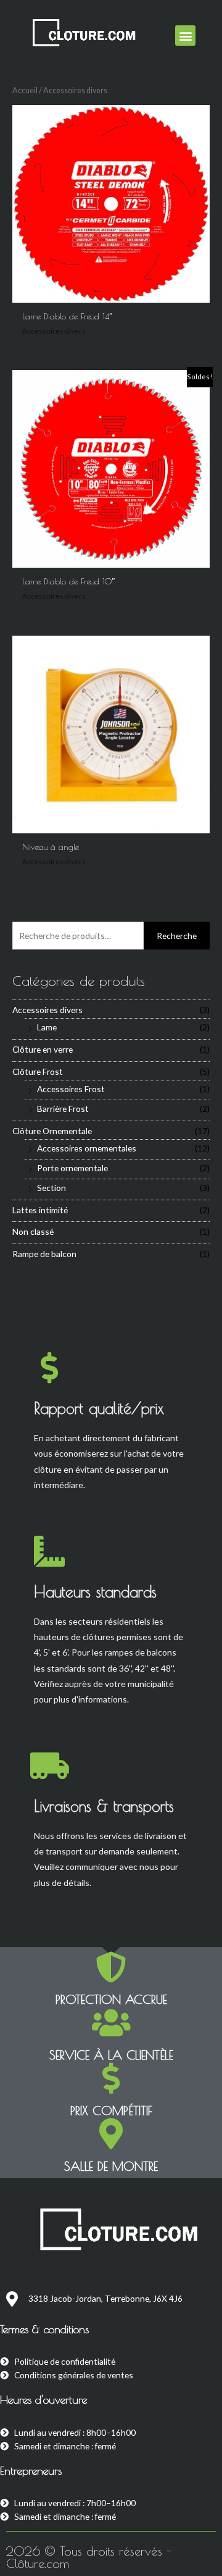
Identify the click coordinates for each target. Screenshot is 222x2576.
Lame (47, 1027)
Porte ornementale (72, 1168)
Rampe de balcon (44, 1254)
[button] (185, 36)
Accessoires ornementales (87, 1148)
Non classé (33, 1231)
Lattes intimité (40, 1210)
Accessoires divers (47, 1010)
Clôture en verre (43, 1049)
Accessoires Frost (71, 1089)
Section (51, 1188)
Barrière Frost (63, 1109)
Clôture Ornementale (52, 1131)
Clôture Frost (38, 1071)
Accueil (25, 90)
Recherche (177, 936)
